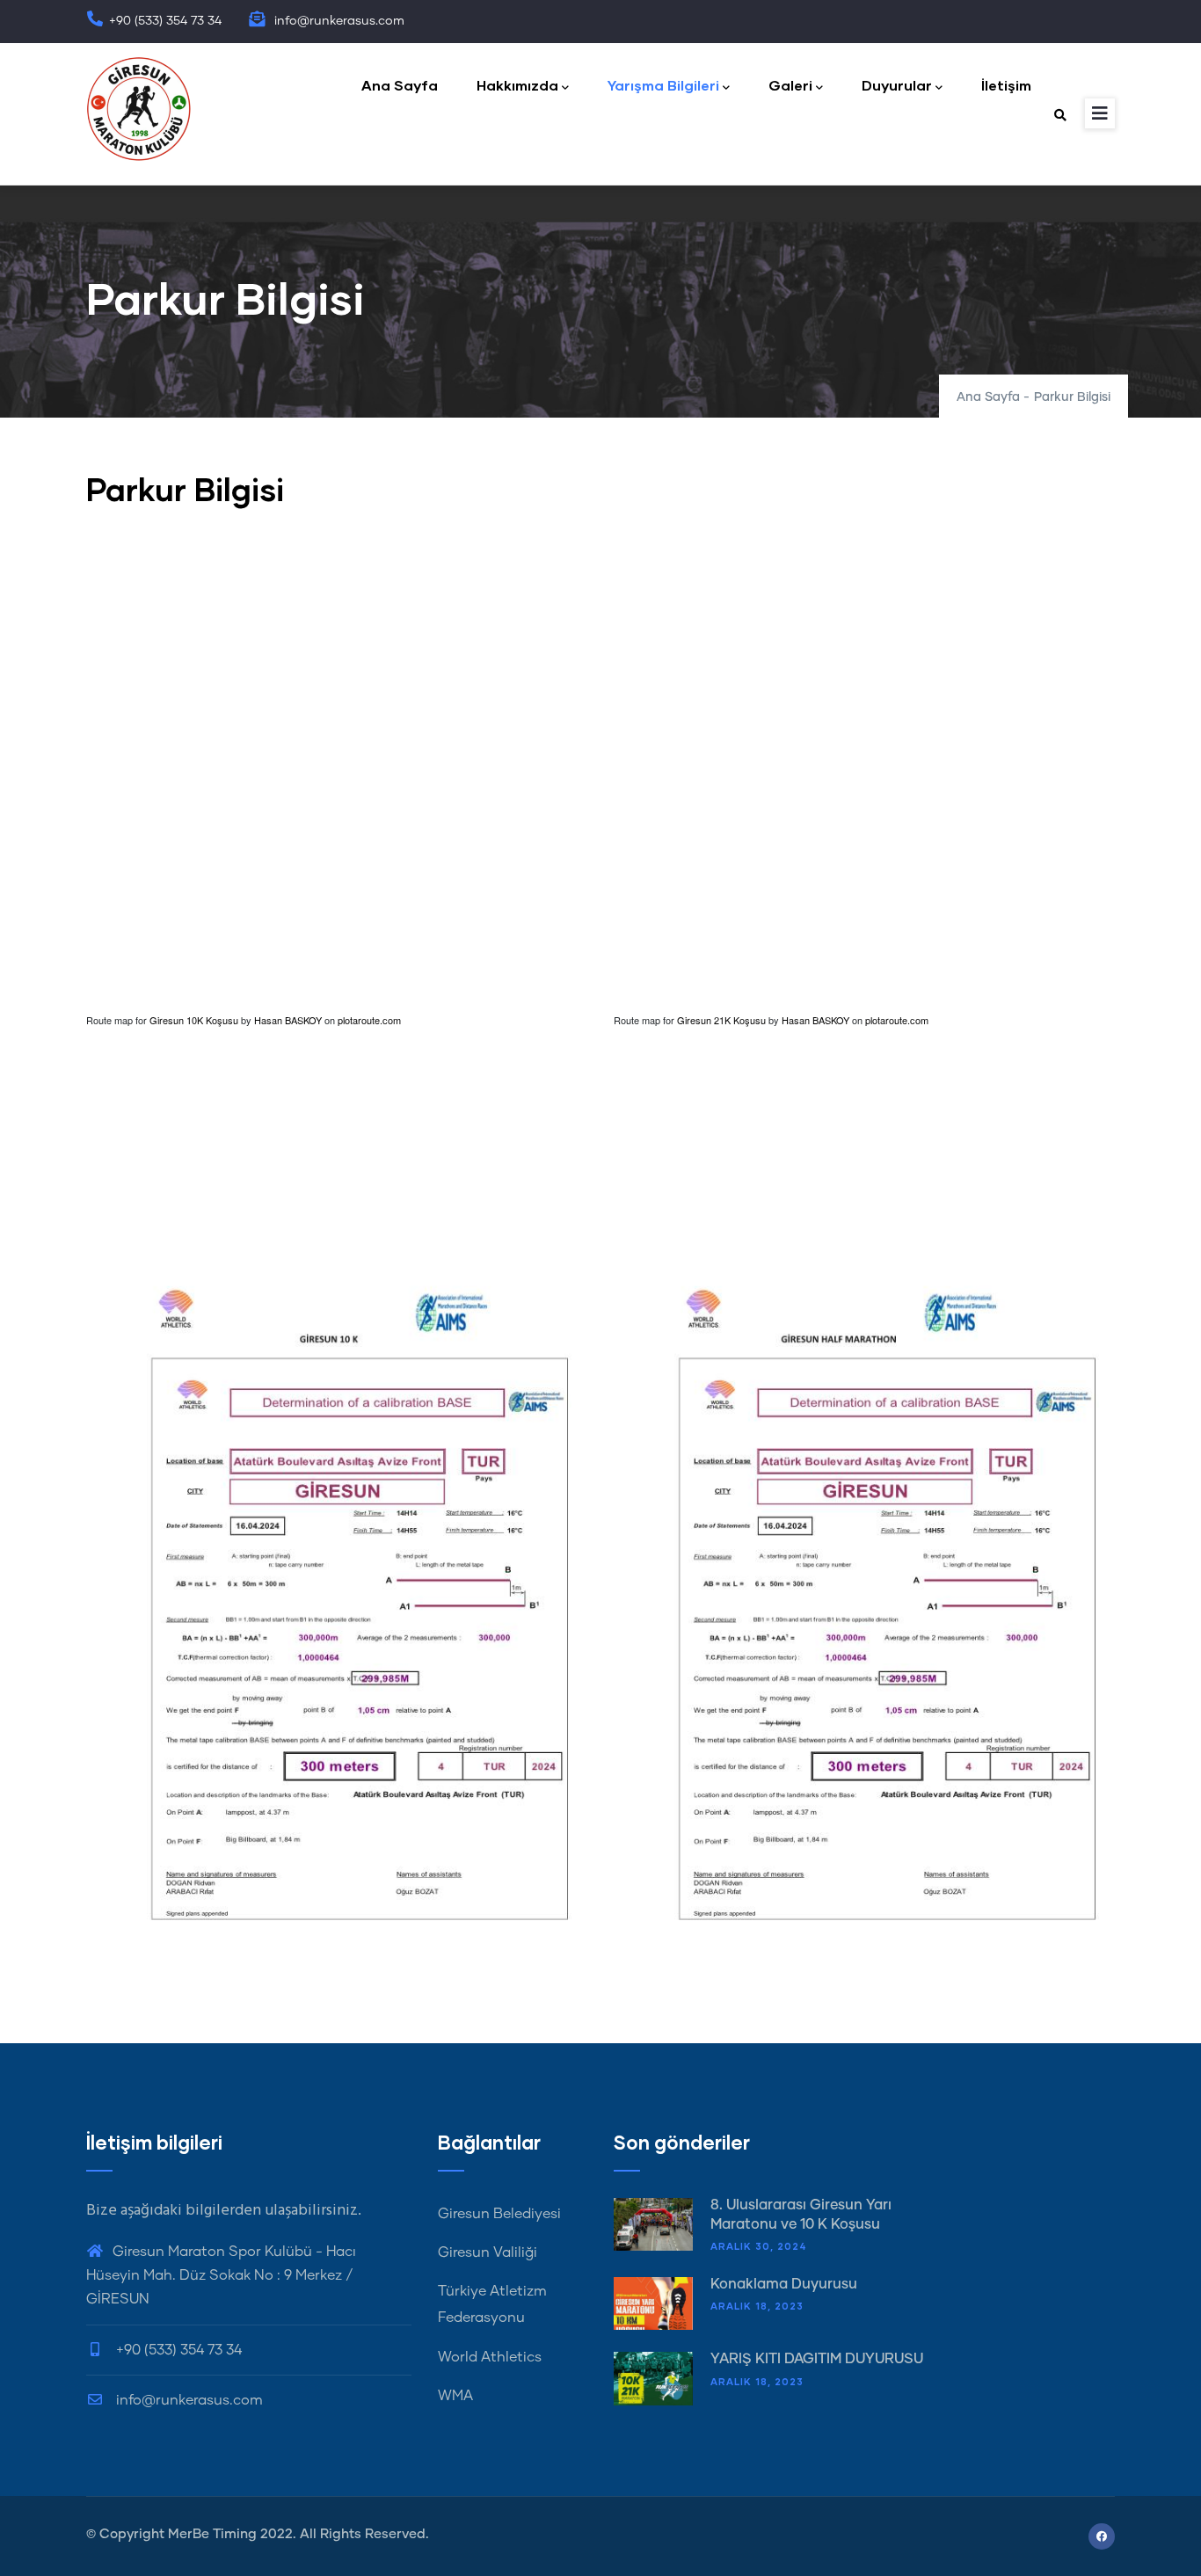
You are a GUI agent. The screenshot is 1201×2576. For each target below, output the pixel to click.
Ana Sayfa (400, 85)
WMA (455, 2396)
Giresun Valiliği (488, 2252)
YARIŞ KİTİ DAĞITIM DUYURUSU (817, 2359)
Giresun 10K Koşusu (194, 1020)
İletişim (1006, 85)
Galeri (790, 85)
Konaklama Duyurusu (784, 2284)
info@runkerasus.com (188, 2400)
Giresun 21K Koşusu (721, 1020)
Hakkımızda (517, 85)
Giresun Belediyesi (499, 2214)
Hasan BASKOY (288, 1020)
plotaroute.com (369, 1020)
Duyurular (897, 85)
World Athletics (490, 2357)
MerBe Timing (212, 2534)
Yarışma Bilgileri (663, 85)
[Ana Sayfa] (139, 109)
